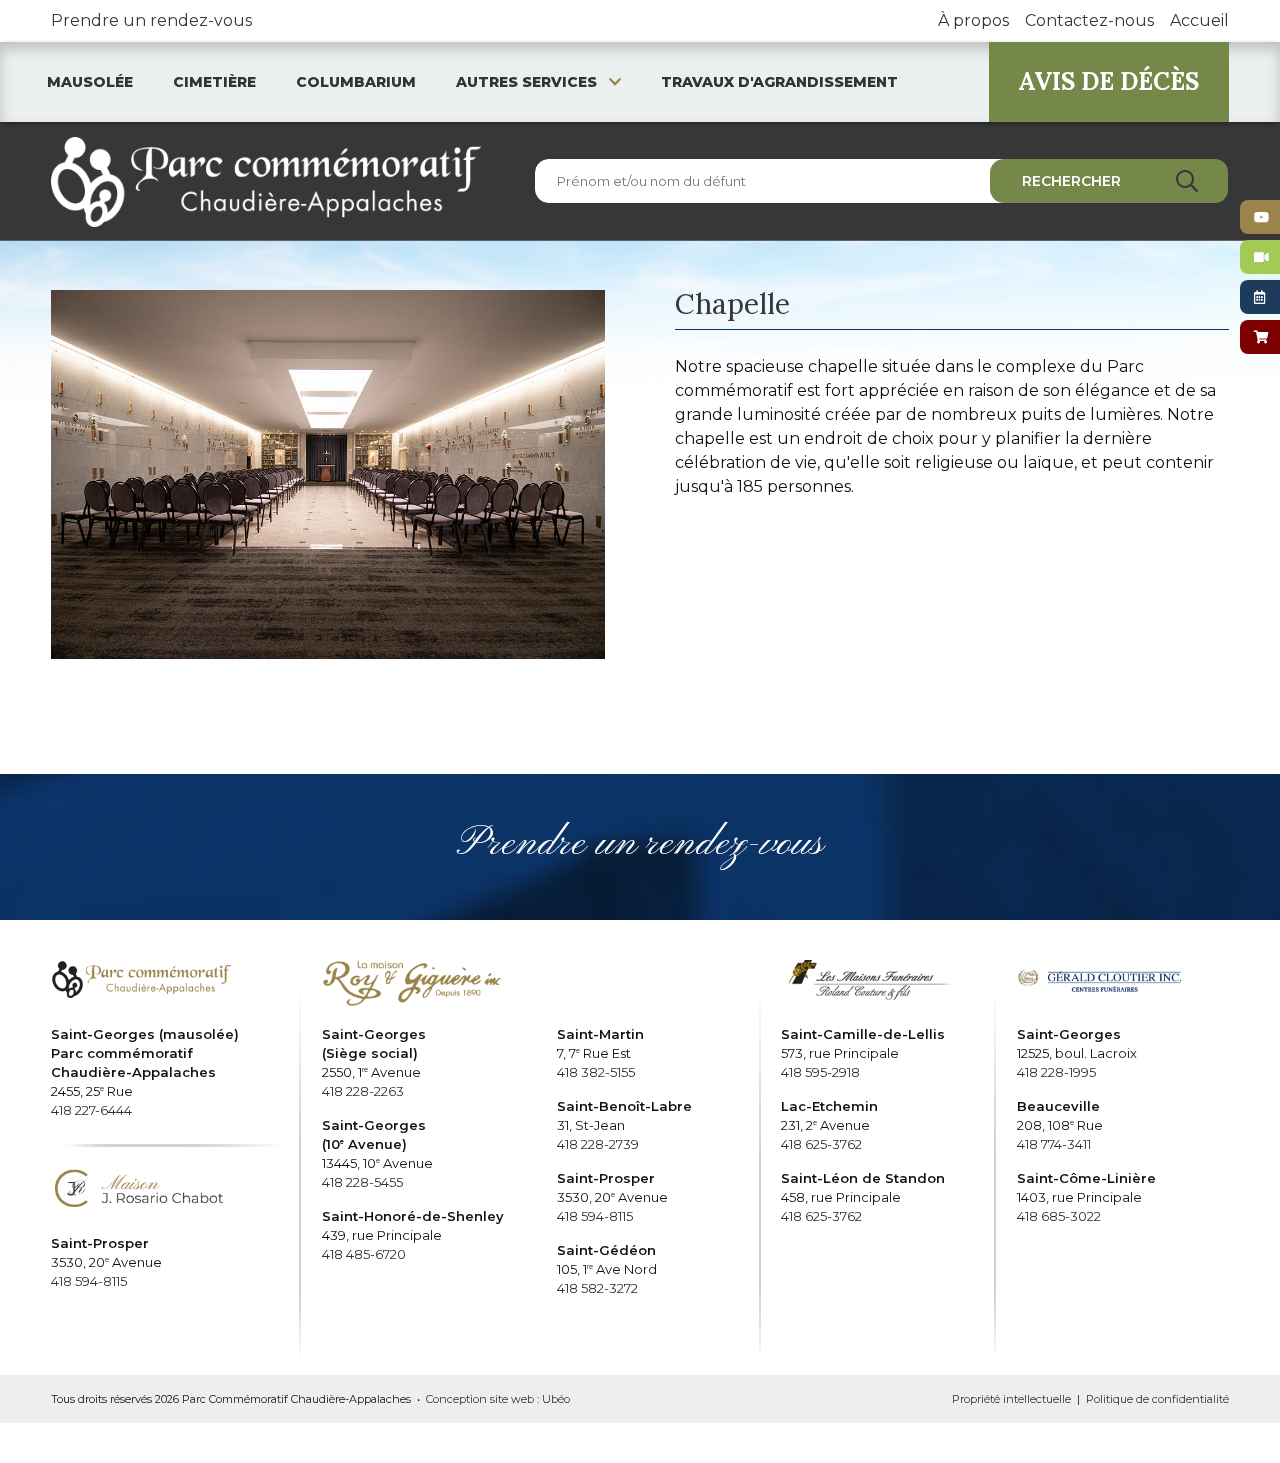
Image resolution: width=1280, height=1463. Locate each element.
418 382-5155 (596, 1072)
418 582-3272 (597, 1288)
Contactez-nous (1089, 20)
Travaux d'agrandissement (779, 82)
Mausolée (90, 82)
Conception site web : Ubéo (498, 1399)
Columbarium (356, 82)
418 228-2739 (598, 1144)
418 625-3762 (821, 1144)
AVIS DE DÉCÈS (1108, 81)
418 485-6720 (364, 1254)
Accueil (1199, 20)
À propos (973, 20)
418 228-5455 (362, 1182)
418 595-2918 (820, 1072)
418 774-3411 (1054, 1144)
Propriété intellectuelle (1011, 1399)
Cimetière (214, 82)
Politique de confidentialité (1157, 1399)
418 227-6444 (91, 1110)
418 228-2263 (363, 1091)
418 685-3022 (1059, 1216)
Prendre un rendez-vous (151, 20)
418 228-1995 (1056, 1072)
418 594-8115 (89, 1281)
